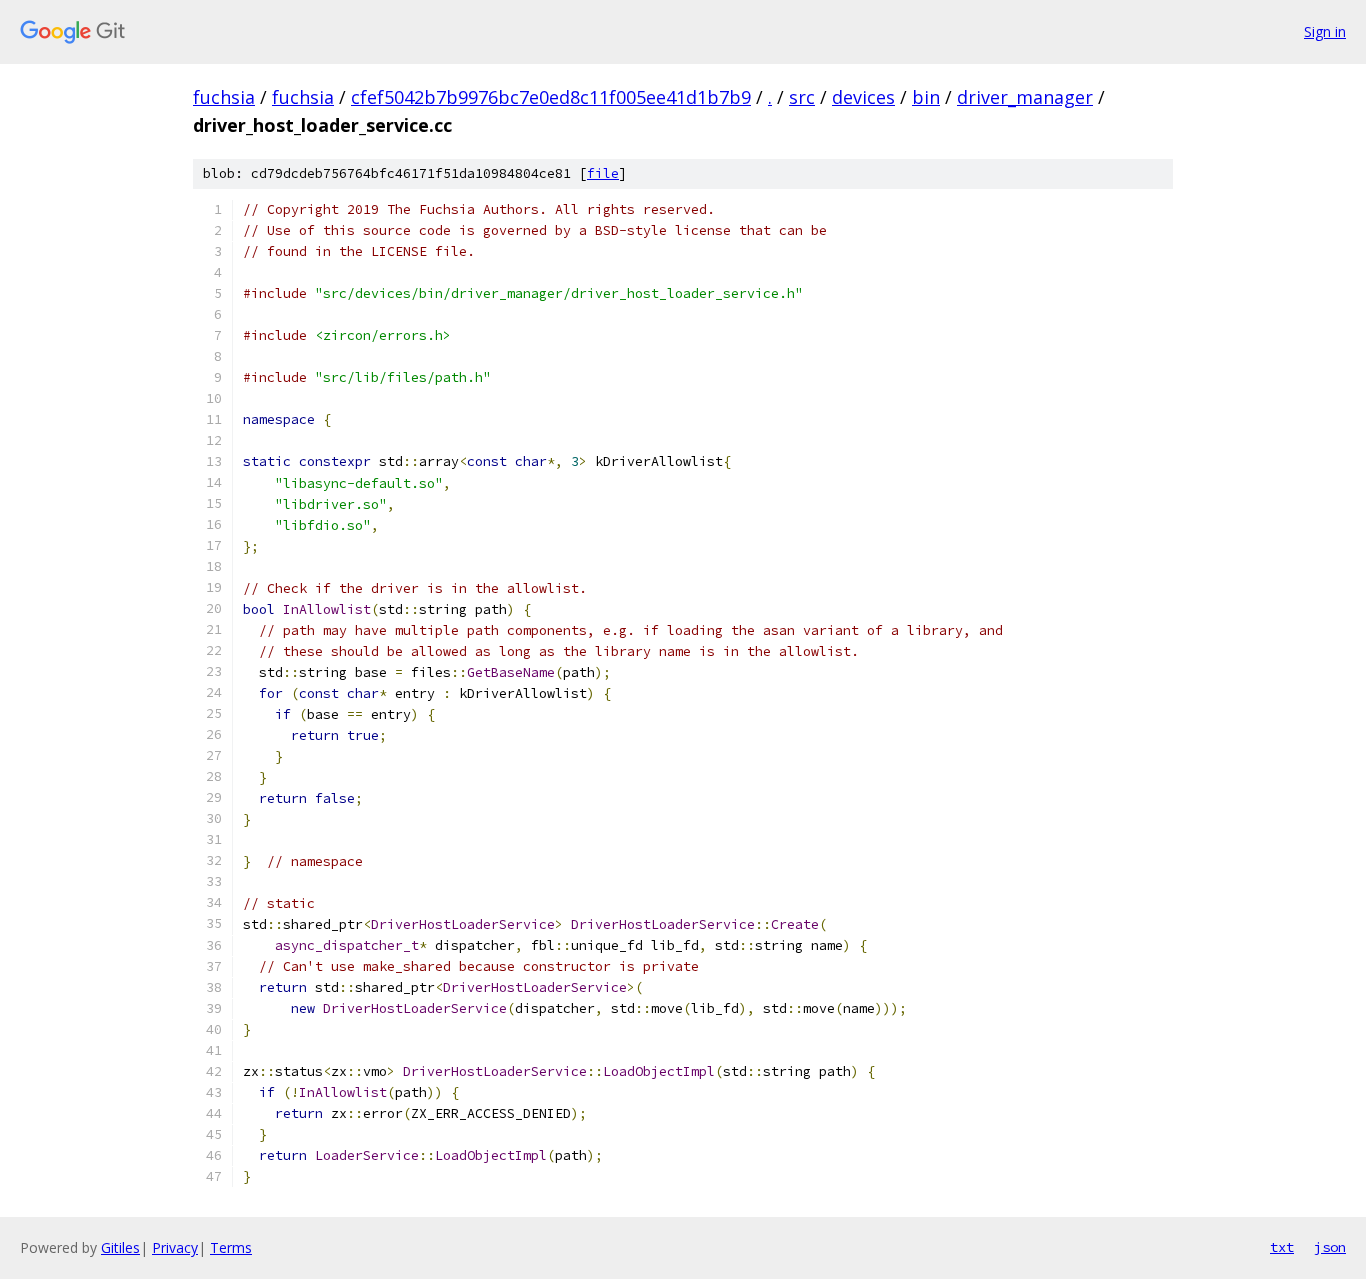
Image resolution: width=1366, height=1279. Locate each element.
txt (1282, 1247)
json (1330, 1247)
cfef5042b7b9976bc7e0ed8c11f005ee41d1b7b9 (551, 97)
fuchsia (224, 97)
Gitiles (120, 1247)
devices (863, 97)
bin (926, 97)
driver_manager (1025, 97)
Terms (231, 1247)
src (802, 97)
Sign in (1325, 31)
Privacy (175, 1247)
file (603, 173)
